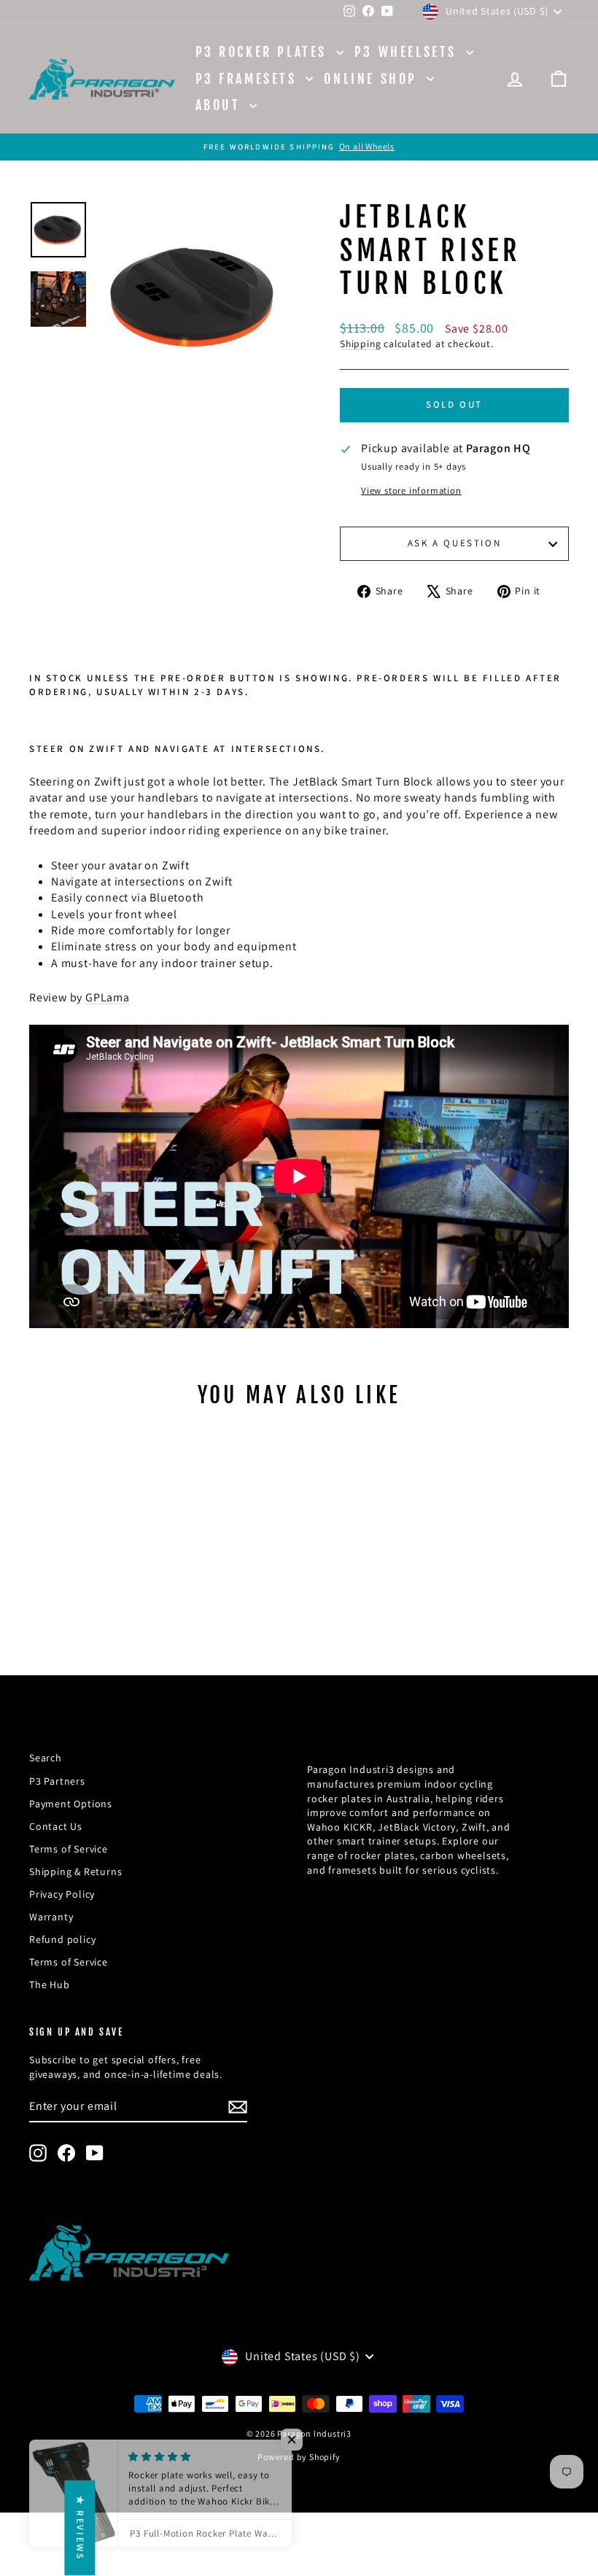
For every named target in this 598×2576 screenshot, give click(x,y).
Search (46, 1758)
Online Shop (373, 79)
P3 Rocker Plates (264, 52)
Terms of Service (69, 1849)
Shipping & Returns (75, 1871)
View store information (411, 490)
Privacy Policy (62, 1894)
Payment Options (71, 1804)
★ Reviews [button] (80, 2528)
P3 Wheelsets (408, 52)
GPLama (108, 997)
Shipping (360, 344)
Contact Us (56, 1826)
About (221, 105)
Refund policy (62, 1939)
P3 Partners (57, 1781)
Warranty (51, 1917)
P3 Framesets (249, 79)
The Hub (50, 1985)
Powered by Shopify (299, 2457)
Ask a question (454, 543)
